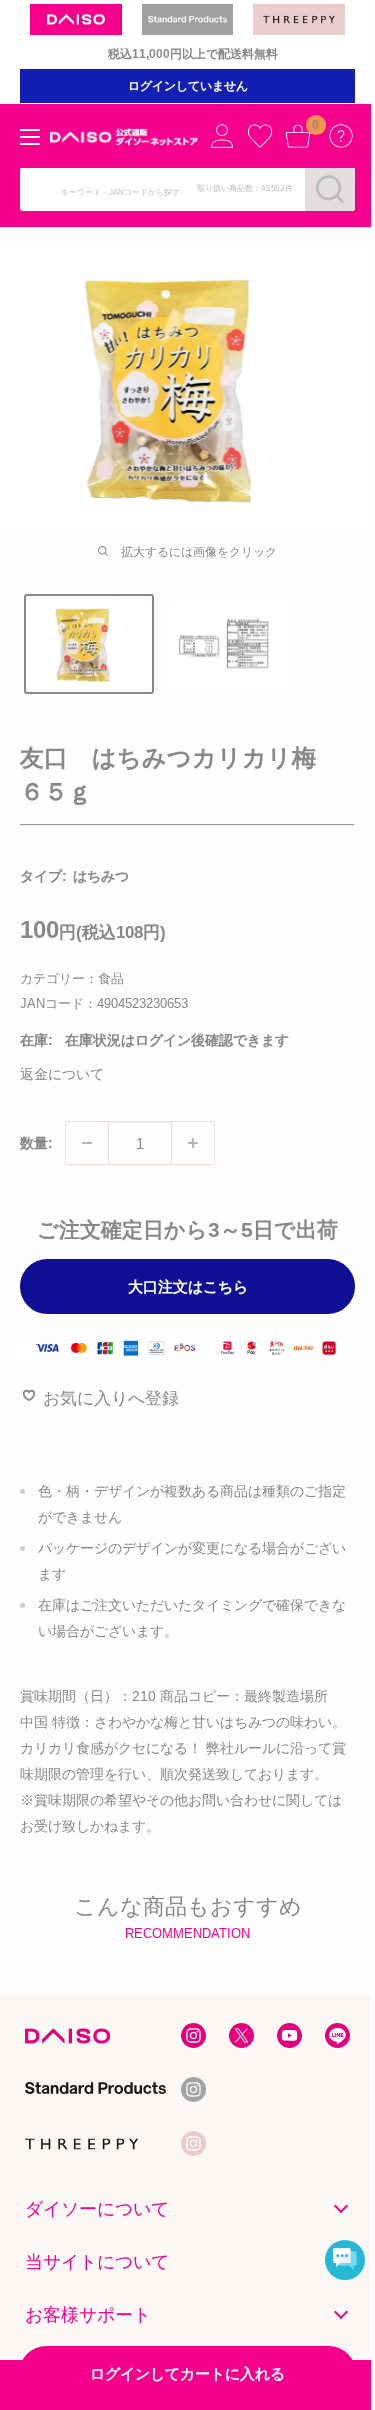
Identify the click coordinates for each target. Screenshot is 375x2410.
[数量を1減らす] (87, 1143)
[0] (298, 136)
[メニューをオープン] (30, 137)
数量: (36, 1143)
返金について (62, 1074)
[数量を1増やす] (193, 1143)
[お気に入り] (260, 136)
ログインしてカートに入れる (187, 2373)
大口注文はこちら (188, 1286)
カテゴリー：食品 (72, 978)
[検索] (330, 189)
